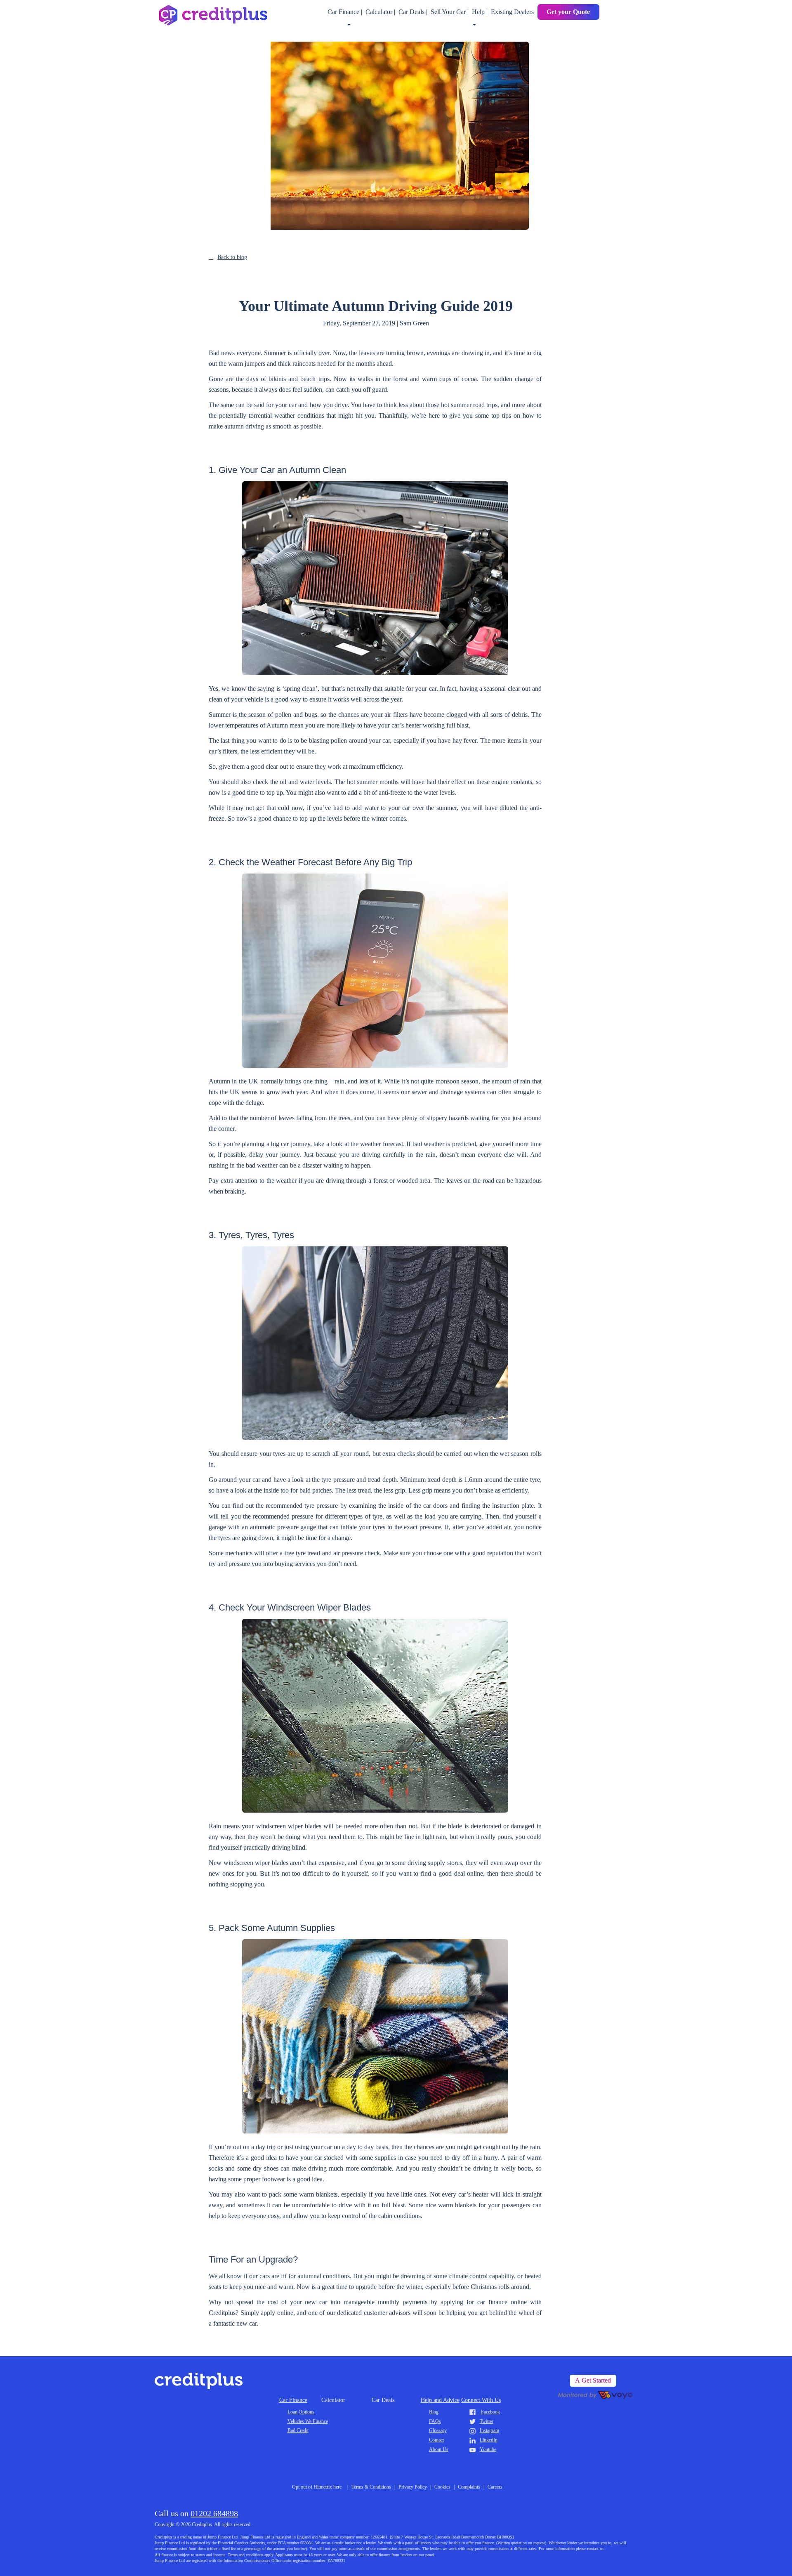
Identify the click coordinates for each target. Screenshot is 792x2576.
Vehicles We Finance (308, 2421)
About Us (439, 2449)
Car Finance (293, 2400)
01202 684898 (214, 2513)
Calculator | (381, 12)
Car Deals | (414, 12)
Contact (436, 2440)
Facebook (490, 2412)
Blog (434, 2412)
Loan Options (301, 2412)
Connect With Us (481, 2400)
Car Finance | (346, 12)
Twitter (487, 2421)
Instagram (489, 2430)
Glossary (438, 2430)
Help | (481, 12)
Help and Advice (440, 2400)
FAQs (435, 2421)
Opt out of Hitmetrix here (317, 2487)
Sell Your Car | (450, 12)
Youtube (488, 2449)
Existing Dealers (512, 12)
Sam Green (414, 323)
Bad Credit (298, 2430)
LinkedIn (489, 2440)
